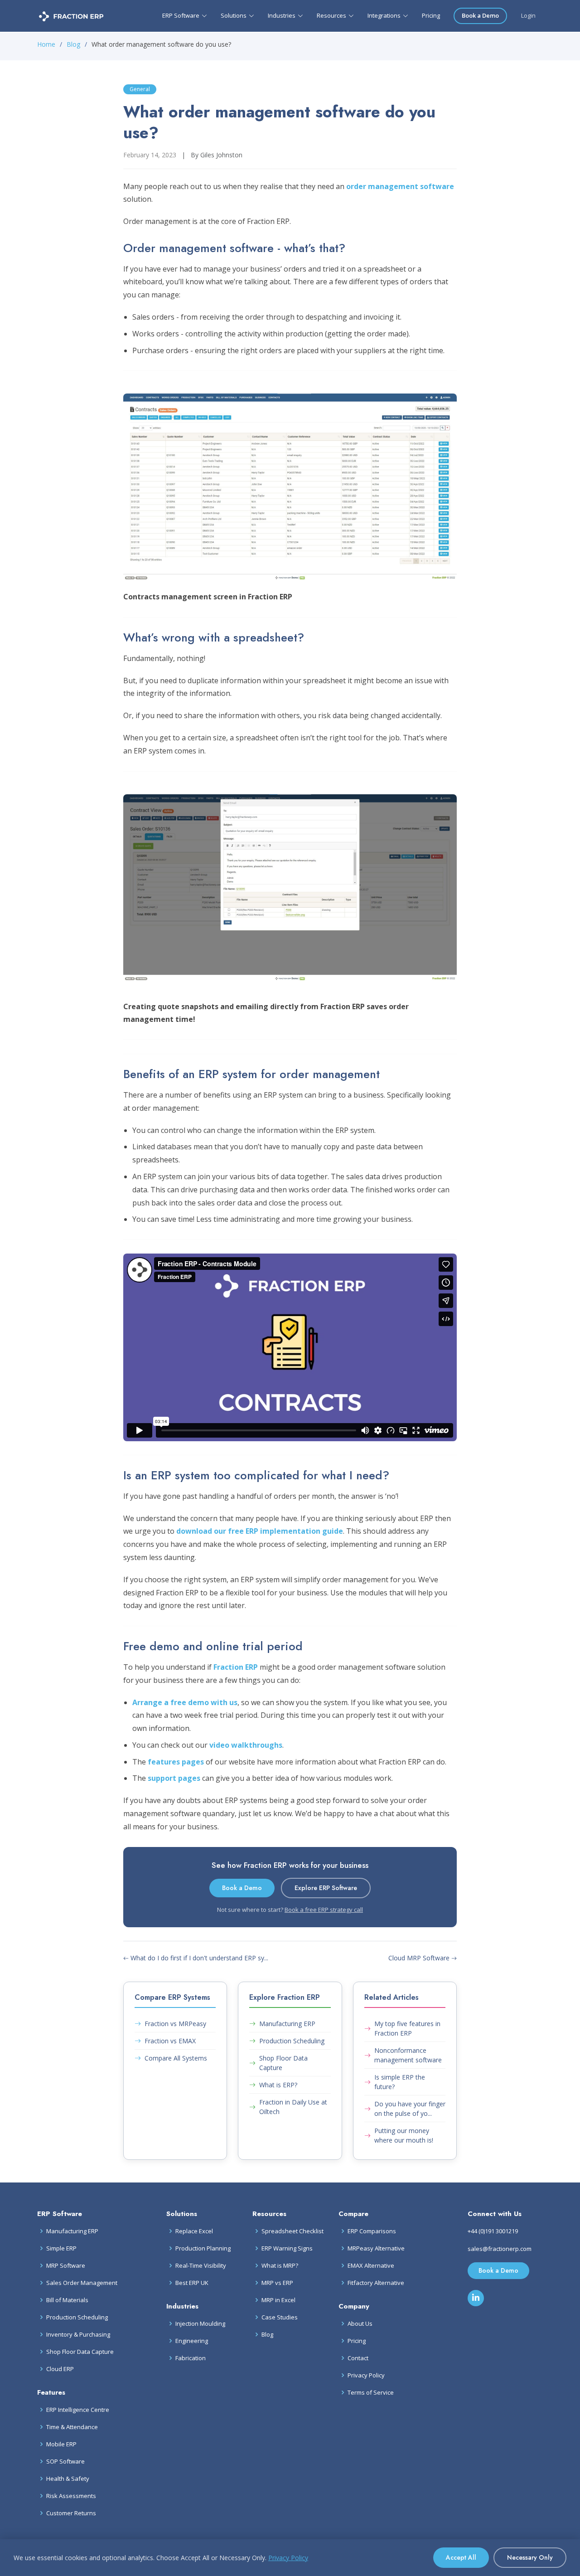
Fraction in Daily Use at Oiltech (293, 2107)
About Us (360, 2324)
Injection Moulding (200, 2324)
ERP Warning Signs (287, 2248)
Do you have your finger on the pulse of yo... (410, 2109)
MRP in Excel (278, 2300)
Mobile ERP (61, 2444)
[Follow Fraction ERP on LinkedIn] (476, 2298)
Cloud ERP (60, 2369)
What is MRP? (280, 2266)
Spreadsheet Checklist (292, 2231)
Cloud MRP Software (420, 1958)
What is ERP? (278, 2085)
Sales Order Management (82, 2283)
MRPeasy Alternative (376, 2248)
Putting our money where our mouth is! (404, 2135)
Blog (73, 44)
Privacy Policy (366, 2375)
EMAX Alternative (371, 2266)
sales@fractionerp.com (500, 2249)
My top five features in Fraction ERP (407, 2028)
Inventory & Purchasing (78, 2335)
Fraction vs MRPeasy (175, 2024)
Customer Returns (71, 2513)
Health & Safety (68, 2479)
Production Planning (203, 2248)
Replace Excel (194, 2231)
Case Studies (280, 2317)
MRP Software (66, 2266)
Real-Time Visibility (201, 2266)
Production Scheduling (292, 2041)
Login (528, 15)
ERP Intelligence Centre (78, 2410)
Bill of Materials (67, 2300)
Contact (358, 2358)
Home (46, 44)
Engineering (192, 2341)
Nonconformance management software (408, 2055)
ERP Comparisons (372, 2231)
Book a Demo (480, 15)
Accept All (461, 2557)
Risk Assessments (71, 2496)
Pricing (431, 15)
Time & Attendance (72, 2427)
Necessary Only (530, 2557)
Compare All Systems (176, 2058)
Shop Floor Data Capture (283, 2063)
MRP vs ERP (277, 2283)
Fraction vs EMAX (170, 2041)
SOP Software (65, 2462)
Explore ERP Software (326, 1888)
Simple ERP (61, 2248)
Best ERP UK (192, 2283)
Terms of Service (371, 2393)
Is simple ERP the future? (400, 2082)
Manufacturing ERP (287, 2024)
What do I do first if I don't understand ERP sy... (198, 1958)
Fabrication (191, 2358)
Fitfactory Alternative (376, 2283)
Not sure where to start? (290, 1910)
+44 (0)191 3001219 (493, 2231)
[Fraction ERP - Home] (71, 16)
